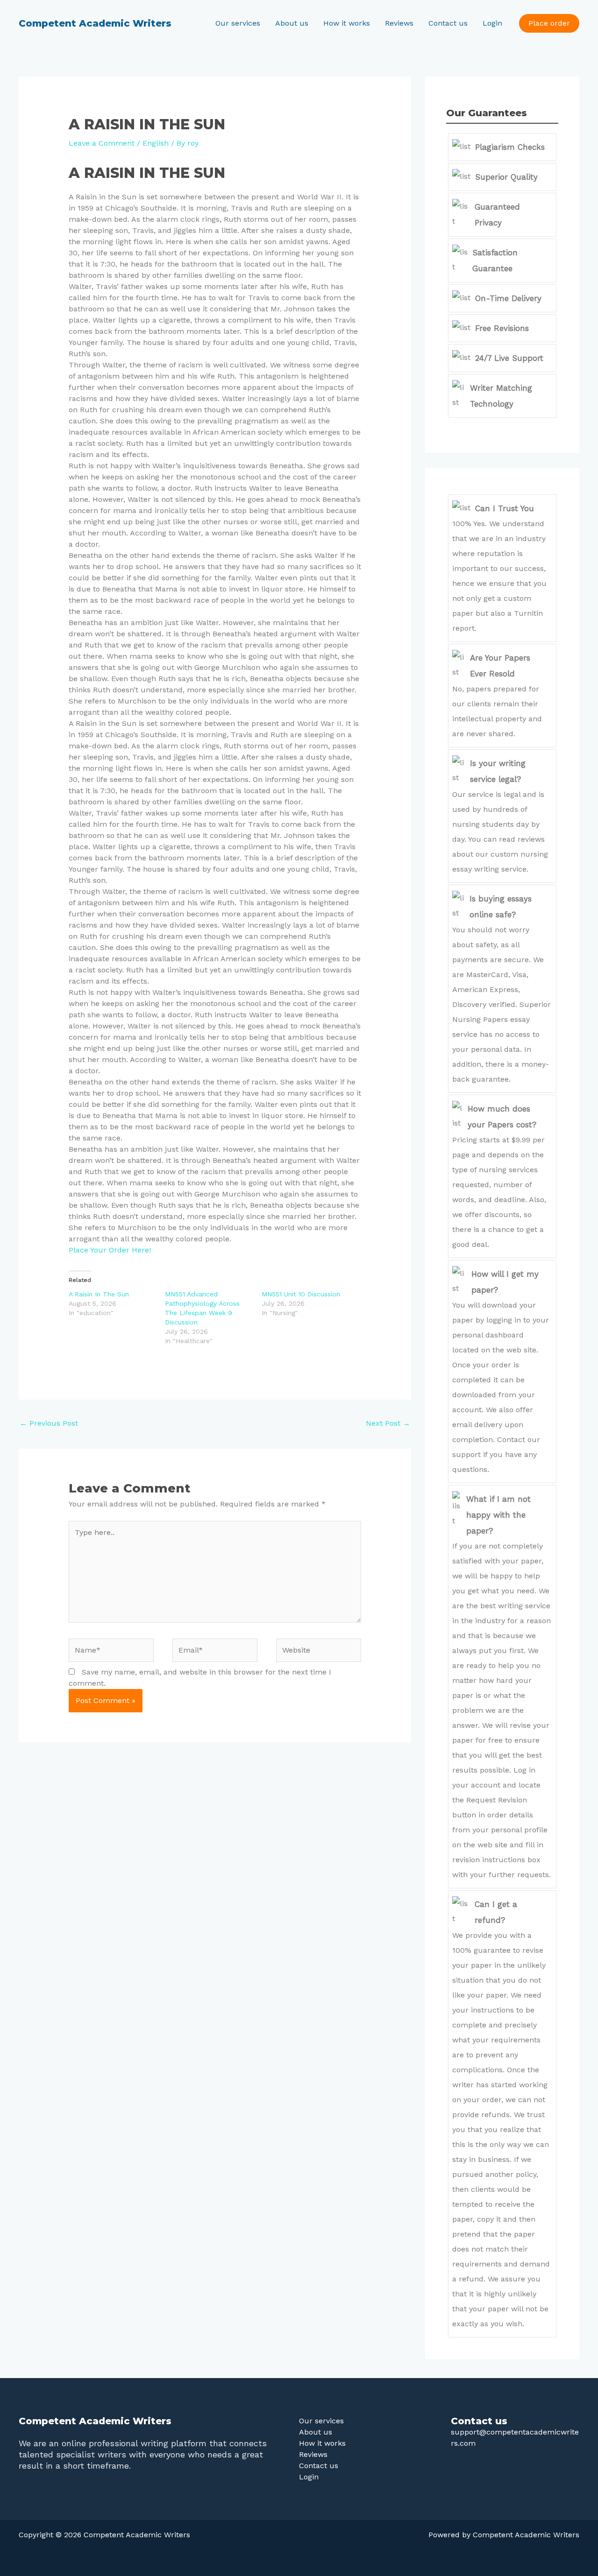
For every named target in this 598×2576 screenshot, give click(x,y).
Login (492, 23)
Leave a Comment (102, 143)
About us (292, 23)
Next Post (388, 1423)
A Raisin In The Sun (99, 1294)
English (156, 143)
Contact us (448, 23)
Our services (238, 23)
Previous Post (49, 1423)
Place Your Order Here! (110, 1250)
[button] (549, 23)
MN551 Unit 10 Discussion (301, 1294)
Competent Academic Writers (95, 23)
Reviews (399, 23)
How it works (347, 23)
